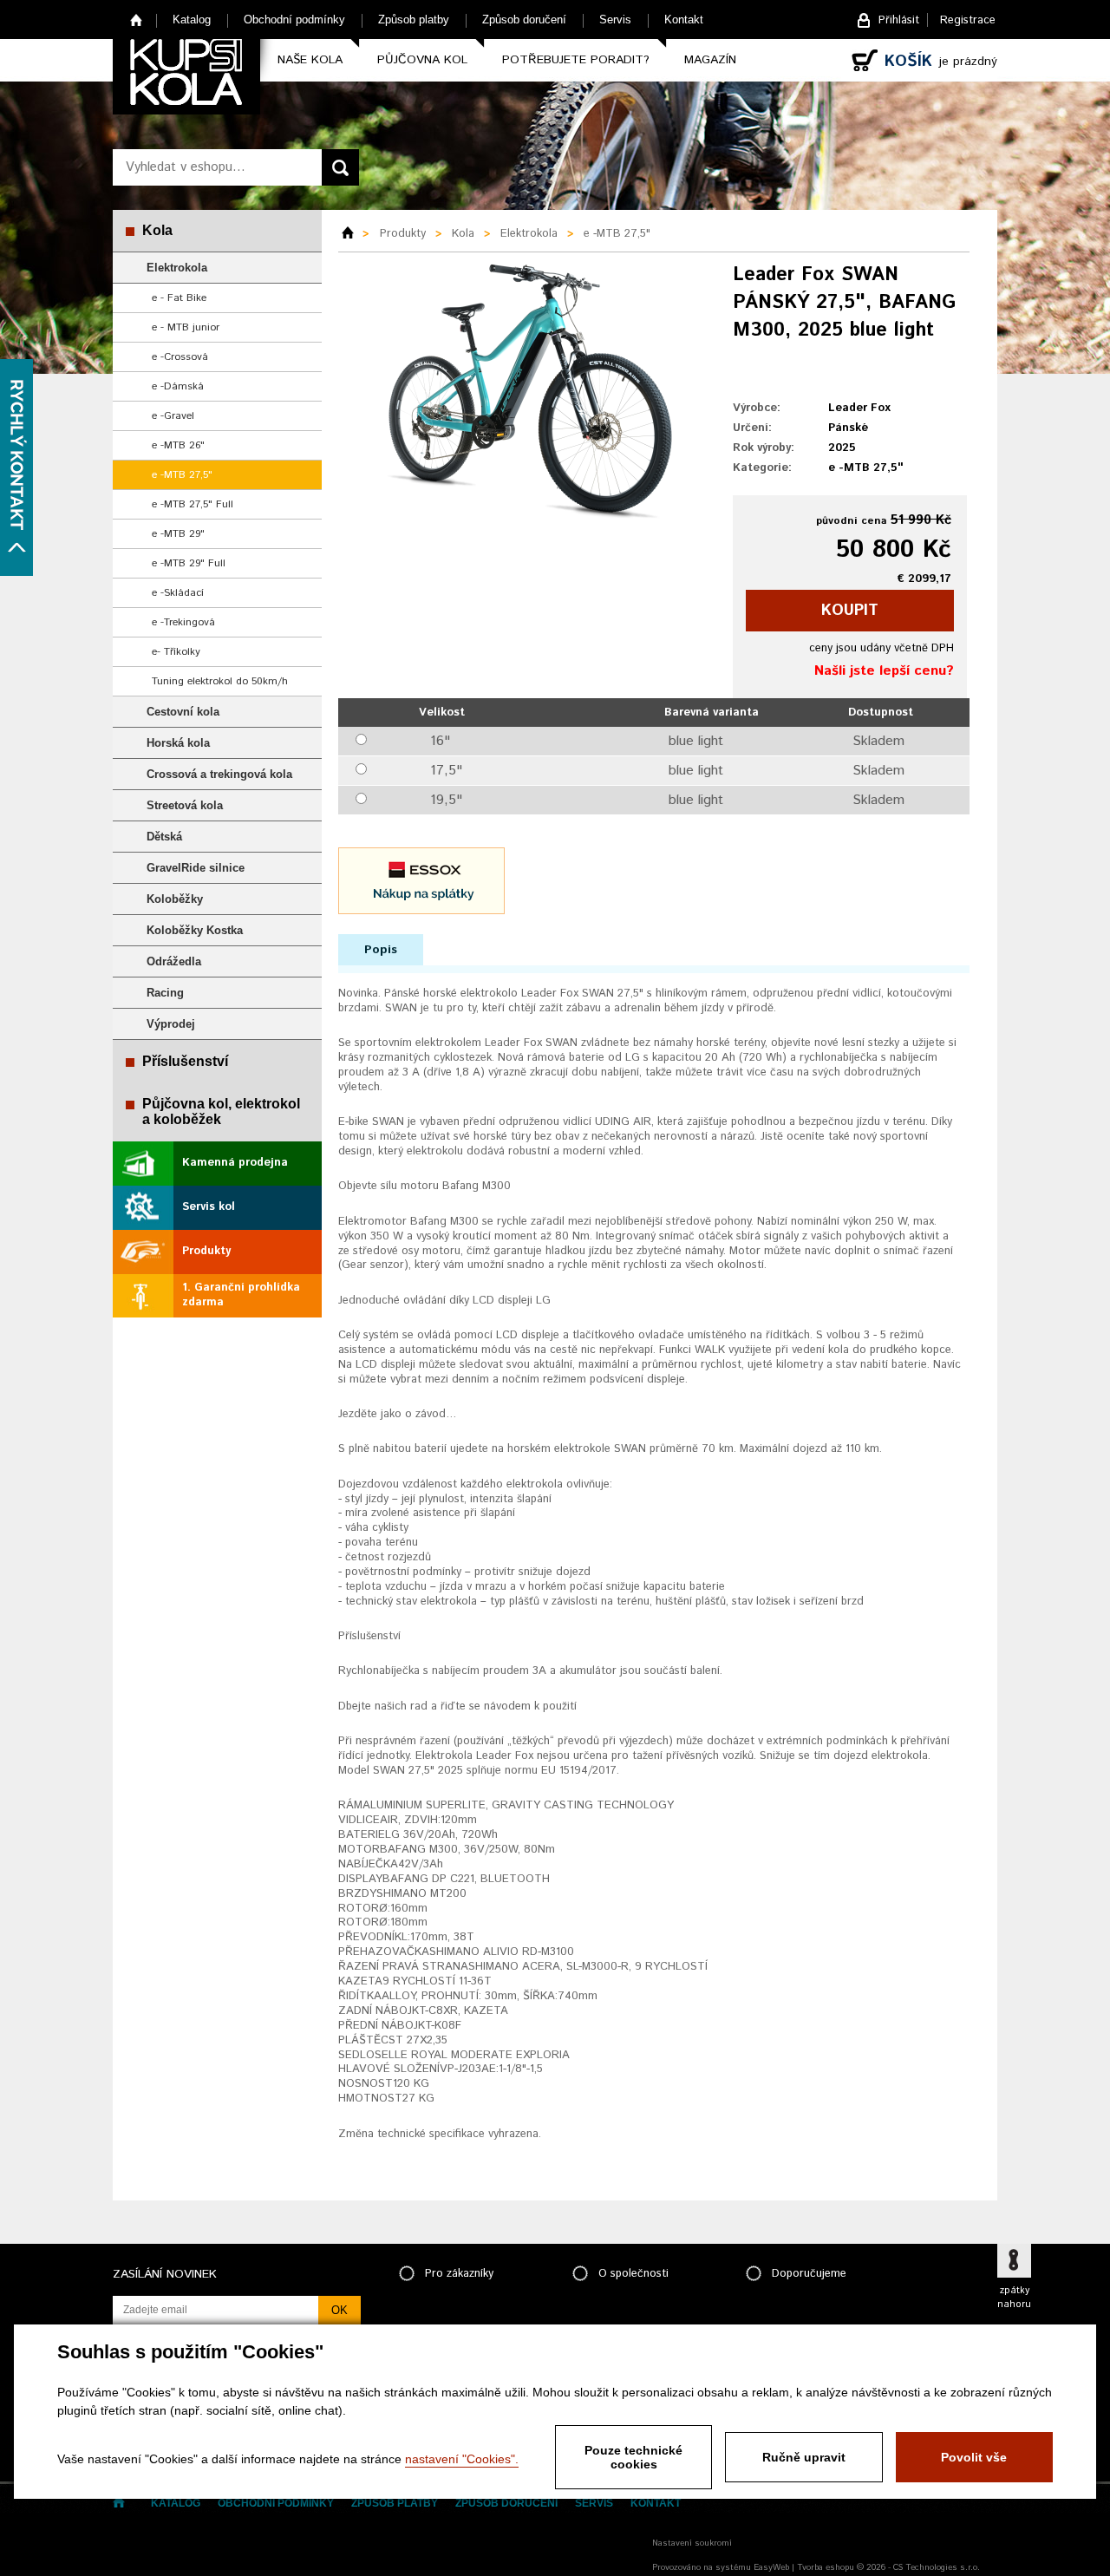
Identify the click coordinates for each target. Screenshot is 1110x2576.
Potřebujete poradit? (576, 60)
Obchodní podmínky (294, 20)
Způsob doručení (524, 20)
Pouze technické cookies (633, 2457)
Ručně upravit (804, 2457)
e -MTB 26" (178, 445)
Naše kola (310, 60)
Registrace (968, 20)
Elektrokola (177, 268)
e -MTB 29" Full (189, 563)
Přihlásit (899, 20)
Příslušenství (185, 1061)
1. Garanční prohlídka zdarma (241, 1295)
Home (137, 20)
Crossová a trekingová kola (219, 774)
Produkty (206, 1251)
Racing (165, 993)
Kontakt (684, 20)
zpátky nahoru (1014, 2298)
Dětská (164, 837)
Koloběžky (175, 899)
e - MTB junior (186, 327)
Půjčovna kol (422, 60)
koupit (850, 611)
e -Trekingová (183, 622)
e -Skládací (178, 593)
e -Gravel (173, 416)
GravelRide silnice (196, 868)
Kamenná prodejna (235, 1163)
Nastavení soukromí (692, 2543)
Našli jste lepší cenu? (884, 671)
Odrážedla (174, 961)
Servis (615, 20)
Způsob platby (414, 20)
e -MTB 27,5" (182, 475)
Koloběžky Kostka (195, 930)
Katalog (192, 20)
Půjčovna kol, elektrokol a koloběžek (221, 1111)
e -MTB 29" (178, 534)
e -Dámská (178, 386)
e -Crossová (180, 357)
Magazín (710, 60)
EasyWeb (771, 2567)
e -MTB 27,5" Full (193, 504)
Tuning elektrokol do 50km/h (220, 681)
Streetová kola (185, 805)
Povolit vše (974, 2457)
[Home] (354, 234)
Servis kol (209, 1207)
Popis (381, 950)
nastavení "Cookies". (462, 2459)
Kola (157, 230)
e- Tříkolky (176, 652)
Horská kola (178, 743)
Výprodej (171, 1024)
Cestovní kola (183, 712)
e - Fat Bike (179, 298)
